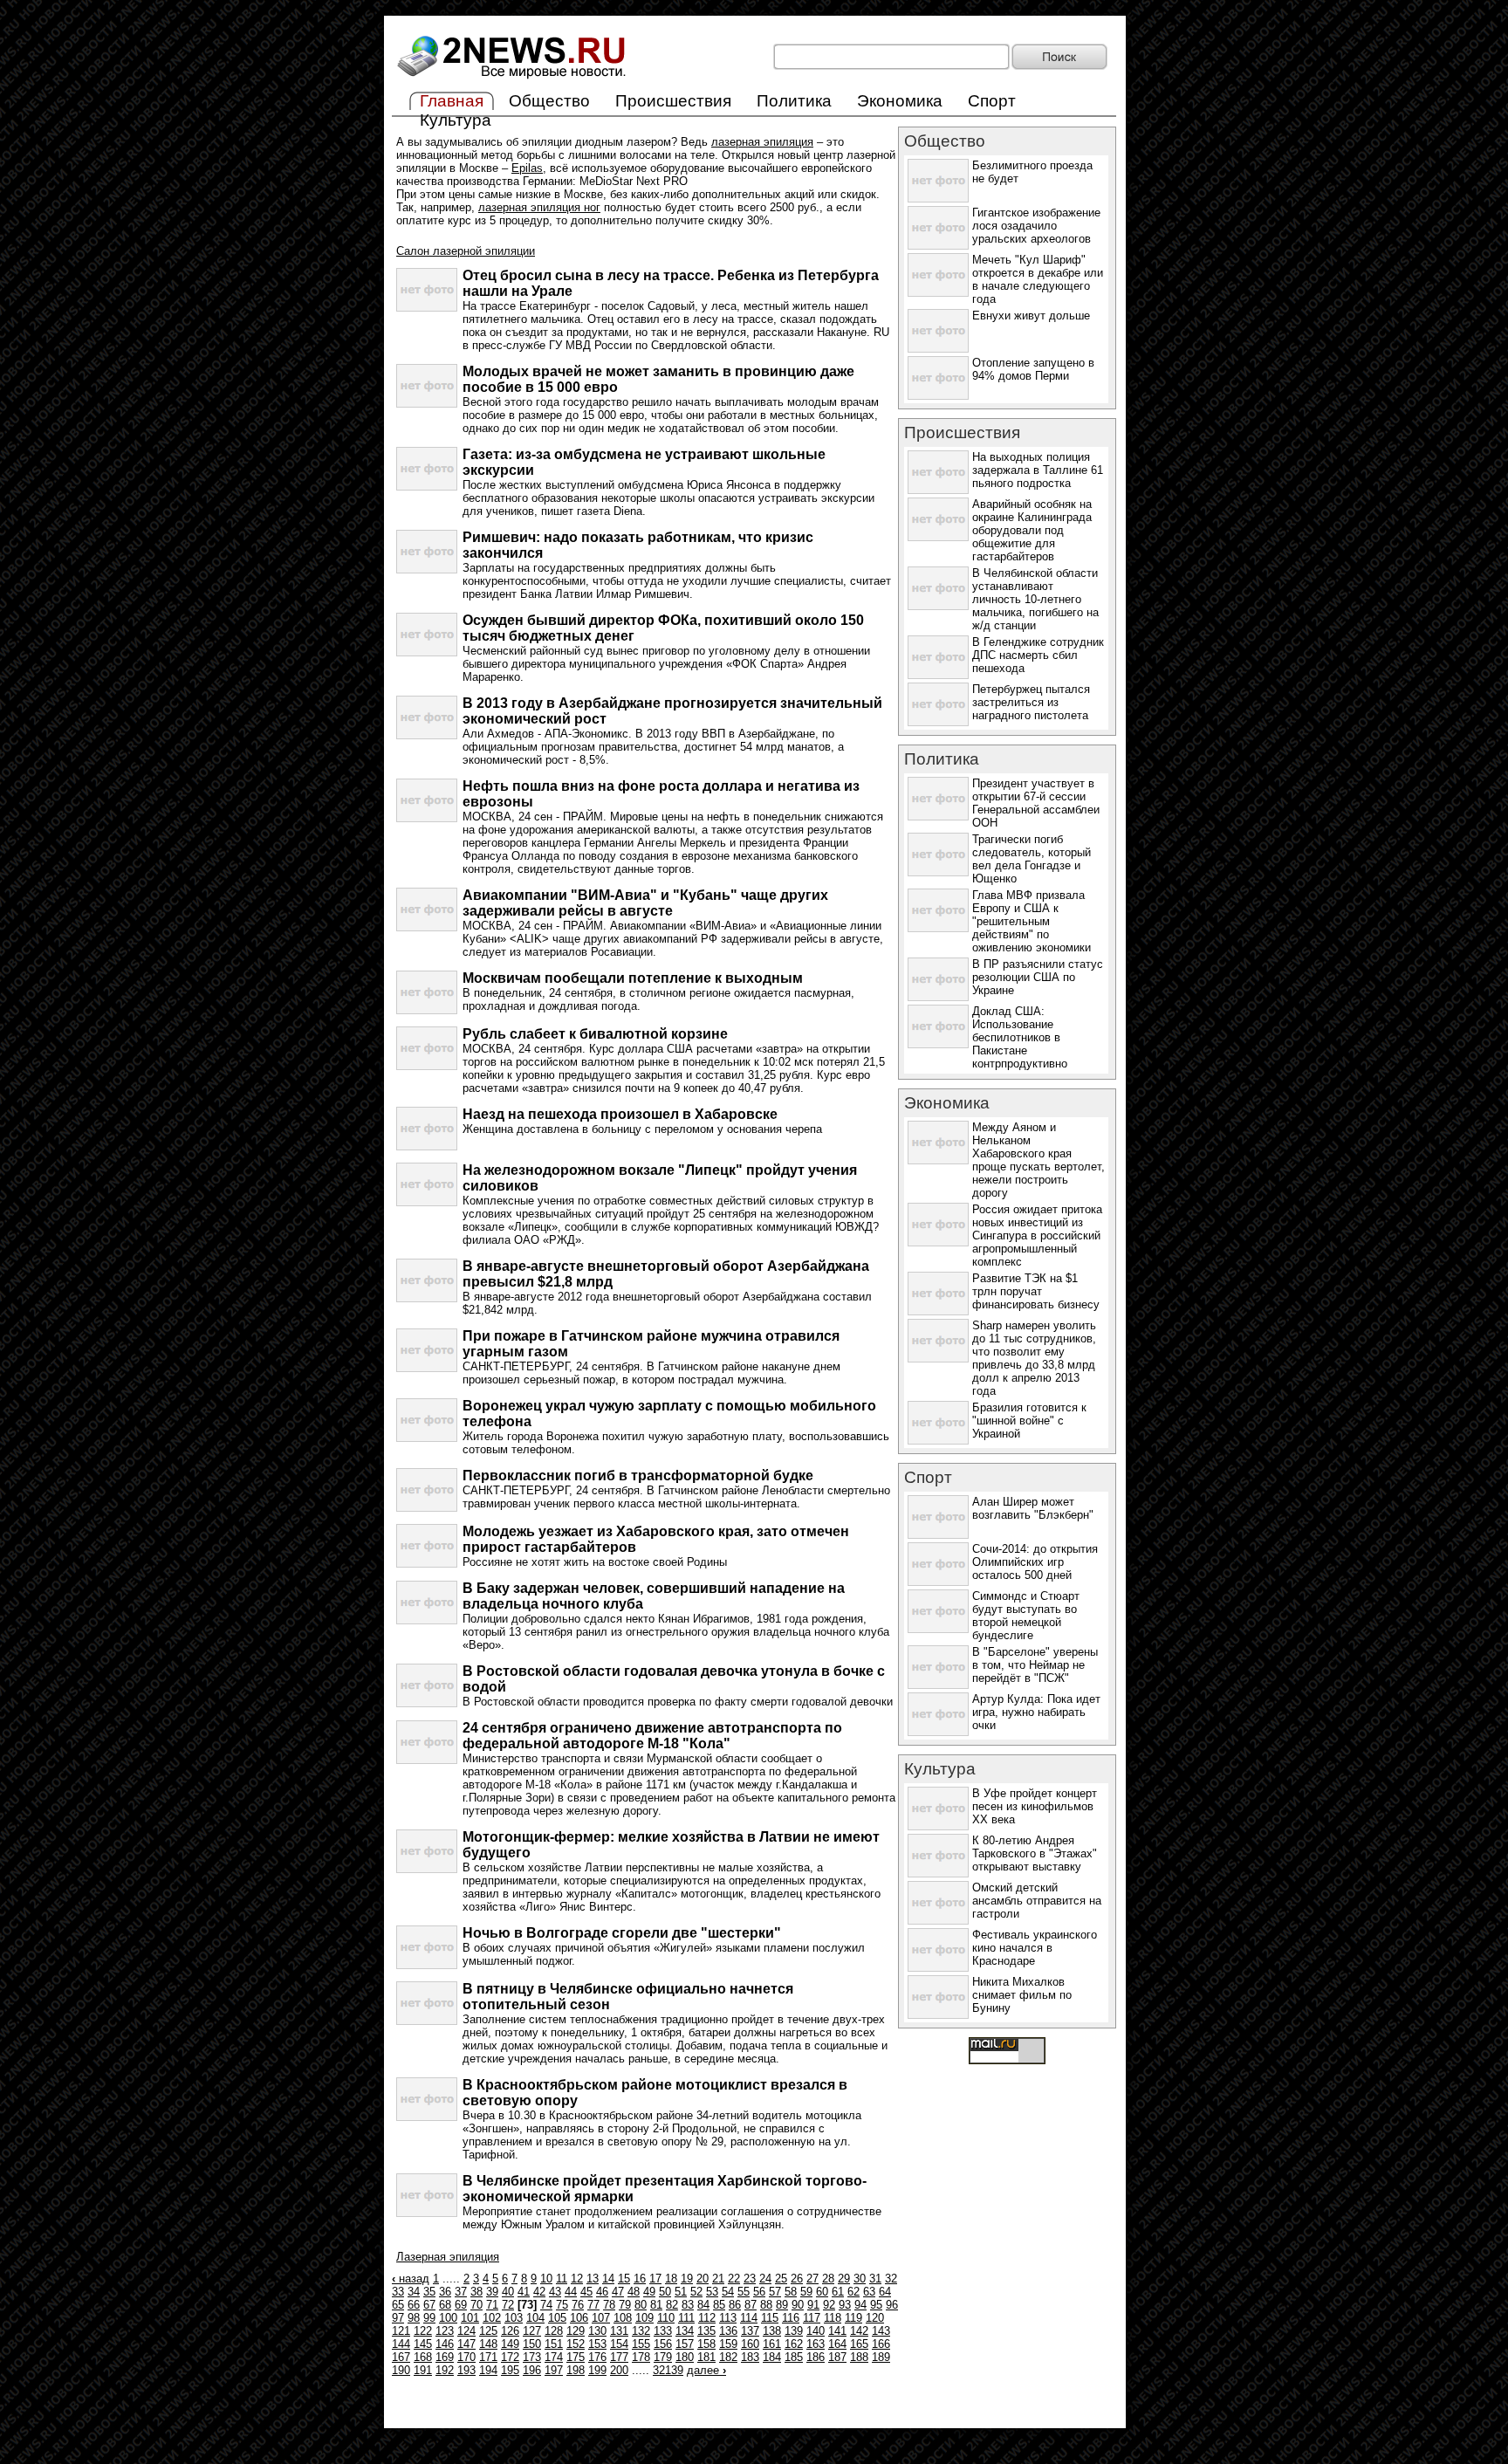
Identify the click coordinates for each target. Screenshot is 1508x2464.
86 (735, 2305)
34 (414, 2292)
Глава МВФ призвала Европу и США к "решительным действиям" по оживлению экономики (1032, 921)
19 (687, 2279)
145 (423, 2344)
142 (859, 2331)
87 (751, 2305)
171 (488, 2357)
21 (718, 2279)
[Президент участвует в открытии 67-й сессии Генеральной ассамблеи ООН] (938, 817)
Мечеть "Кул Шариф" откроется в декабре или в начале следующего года (1038, 279)
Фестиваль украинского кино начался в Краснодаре (1035, 1948)
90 (798, 2305)
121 (401, 2331)
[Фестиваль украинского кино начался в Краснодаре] (938, 1968)
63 (869, 2292)
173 (532, 2357)
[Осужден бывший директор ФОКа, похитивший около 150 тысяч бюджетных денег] (427, 652)
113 (728, 2318)
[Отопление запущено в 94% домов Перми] (938, 396)
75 (562, 2305)
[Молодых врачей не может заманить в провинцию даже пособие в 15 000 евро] (427, 404)
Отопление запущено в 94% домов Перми (1033, 369)
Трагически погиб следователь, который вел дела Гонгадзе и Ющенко (1032, 859)
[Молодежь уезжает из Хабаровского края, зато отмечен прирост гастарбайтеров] (427, 1564)
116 (791, 2318)
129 (576, 2331)
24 (765, 2279)
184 (772, 2357)
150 (532, 2344)
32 (891, 2279)
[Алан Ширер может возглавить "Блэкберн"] (938, 1535)
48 (634, 2292)
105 (557, 2318)
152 (576, 2344)
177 (619, 2357)
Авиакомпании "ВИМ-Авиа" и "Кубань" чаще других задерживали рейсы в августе (645, 903)
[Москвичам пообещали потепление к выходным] (427, 1010)
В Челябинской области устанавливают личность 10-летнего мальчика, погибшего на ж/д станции (1035, 599)
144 (401, 2344)
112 (707, 2318)
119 (853, 2318)
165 (859, 2344)
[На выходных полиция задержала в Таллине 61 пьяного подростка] (938, 490)
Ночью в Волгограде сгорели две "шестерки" (622, 1933)
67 (429, 2305)
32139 (668, 2370)
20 (703, 2279)
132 (641, 2331)
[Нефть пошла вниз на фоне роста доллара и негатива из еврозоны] (427, 818)
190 (401, 2370)
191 (423, 2370)
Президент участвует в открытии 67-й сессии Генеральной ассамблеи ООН (1036, 803)
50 (665, 2292)
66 (414, 2305)
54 (728, 2292)
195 (510, 2370)
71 (492, 2305)
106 (579, 2318)
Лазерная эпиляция (448, 2257)
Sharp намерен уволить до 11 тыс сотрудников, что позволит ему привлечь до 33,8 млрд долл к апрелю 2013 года (1034, 1358)
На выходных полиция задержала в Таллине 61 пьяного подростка (1038, 470)
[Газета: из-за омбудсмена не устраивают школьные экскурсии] (427, 487)
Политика (794, 101)
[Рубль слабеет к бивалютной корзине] (427, 1066)
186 (816, 2357)
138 (772, 2331)
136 (728, 2331)
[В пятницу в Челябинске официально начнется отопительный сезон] (427, 2021)
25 (781, 2279)
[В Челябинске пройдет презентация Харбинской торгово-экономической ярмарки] (427, 2213)
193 (466, 2370)
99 (429, 2318)
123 (445, 2331)
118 (833, 2318)
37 (461, 2292)
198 (576, 2370)
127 (532, 2331)
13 (593, 2279)
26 (797, 2279)
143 (881, 2331)
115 (770, 2318)
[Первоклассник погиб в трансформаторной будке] (427, 1508)
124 (466, 2331)
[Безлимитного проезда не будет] (938, 199)
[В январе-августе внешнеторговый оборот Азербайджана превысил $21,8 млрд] (427, 1298)
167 (401, 2357)
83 (688, 2305)
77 (593, 2305)
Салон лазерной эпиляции (466, 251)
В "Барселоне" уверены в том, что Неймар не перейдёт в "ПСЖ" (1035, 1665)
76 (578, 2305)
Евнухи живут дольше (1031, 316)
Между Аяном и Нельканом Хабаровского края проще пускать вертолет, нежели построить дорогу (1038, 1160)
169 (445, 2357)
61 (838, 2292)
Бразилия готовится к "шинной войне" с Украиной (1029, 1421)
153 (597, 2344)
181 (706, 2357)
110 (666, 2318)
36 (445, 2292)
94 (860, 2305)
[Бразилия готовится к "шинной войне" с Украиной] (938, 1441)
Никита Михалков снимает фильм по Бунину (1022, 1995)
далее (706, 2370)
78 (609, 2305)
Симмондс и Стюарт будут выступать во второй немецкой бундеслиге (1026, 1616)
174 (554, 2357)
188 (859, 2357)
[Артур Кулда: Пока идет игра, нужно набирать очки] (938, 1732)
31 (875, 2279)
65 (398, 2305)
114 (749, 2318)
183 (750, 2357)
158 (706, 2344)
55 (744, 2292)
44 (571, 2292)
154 (619, 2344)
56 (759, 2292)
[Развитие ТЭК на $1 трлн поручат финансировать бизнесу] (938, 1311)
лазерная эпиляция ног (539, 207)
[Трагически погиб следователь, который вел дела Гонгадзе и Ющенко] (938, 872)
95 (876, 2305)
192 (445, 2370)
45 (586, 2292)
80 (641, 2305)
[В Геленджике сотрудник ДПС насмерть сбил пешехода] (938, 675)
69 (461, 2305)
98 (414, 2318)
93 (845, 2305)
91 (813, 2305)
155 (641, 2344)
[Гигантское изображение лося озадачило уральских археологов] (938, 246)
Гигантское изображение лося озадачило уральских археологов (1036, 226)
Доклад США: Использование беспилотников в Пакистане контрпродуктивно (1020, 1037)
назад (411, 2279)
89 (782, 2305)
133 (663, 2331)
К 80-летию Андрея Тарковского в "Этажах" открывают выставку (1035, 1853)
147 (466, 2344)
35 (429, 2292)
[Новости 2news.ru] (512, 79)
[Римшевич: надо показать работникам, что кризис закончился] (427, 570)
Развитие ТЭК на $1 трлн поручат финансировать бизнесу (1036, 1291)
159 (728, 2344)
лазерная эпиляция (762, 142)
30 (860, 2279)
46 (602, 2292)
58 (791, 2292)
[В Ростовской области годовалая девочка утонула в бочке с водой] (427, 1703)
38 (476, 2292)
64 (885, 2292)
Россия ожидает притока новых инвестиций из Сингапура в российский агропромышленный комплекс (1037, 1235)
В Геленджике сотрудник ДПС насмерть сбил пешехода (1038, 655)
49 (649, 2292)
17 (655, 2279)
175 (576, 2357)
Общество (549, 101)
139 (794, 2331)
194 (488, 2370)
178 (641, 2357)
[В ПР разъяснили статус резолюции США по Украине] (938, 997)
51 (681, 2292)
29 (844, 2279)
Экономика (900, 101)
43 (555, 2292)
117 (812, 2318)
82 (672, 2305)
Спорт (992, 101)
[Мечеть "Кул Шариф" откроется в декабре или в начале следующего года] (938, 293)
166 (881, 2344)
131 (619, 2331)
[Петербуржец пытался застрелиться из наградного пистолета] (938, 722)
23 (750, 2279)
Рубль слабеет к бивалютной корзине (595, 1034)
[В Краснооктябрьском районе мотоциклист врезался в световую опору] (427, 2117)
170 (466, 2357)
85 (719, 2305)
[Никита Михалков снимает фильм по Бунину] (938, 2015)
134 (685, 2331)
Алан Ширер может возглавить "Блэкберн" (1033, 1508)
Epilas (527, 168)
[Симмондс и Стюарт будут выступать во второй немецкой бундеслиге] (938, 1629)
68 (445, 2305)
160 (750, 2344)
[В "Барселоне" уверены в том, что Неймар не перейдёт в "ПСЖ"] (938, 1685)
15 (624, 2279)
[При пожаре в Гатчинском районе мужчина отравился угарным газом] (427, 1368)
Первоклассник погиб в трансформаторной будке (638, 1476)
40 (508, 2292)
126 (510, 2331)
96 (892, 2305)
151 (554, 2344)
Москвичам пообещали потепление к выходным (633, 978)
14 (608, 2279)
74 (546, 2305)
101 (470, 2318)
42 (539, 2292)
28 (828, 2279)
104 (535, 2318)
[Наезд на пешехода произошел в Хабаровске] (427, 1146)
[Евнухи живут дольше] (938, 349)
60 (822, 2292)
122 (423, 2331)
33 (398, 2292)
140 (816, 2331)
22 (734, 2279)
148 (488, 2344)
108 (623, 2318)
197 (554, 2370)
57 (775, 2292)
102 (492, 2318)
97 (398, 2318)
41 (524, 2292)
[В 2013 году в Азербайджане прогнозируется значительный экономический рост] (427, 735)
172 (510, 2357)
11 (562, 2279)
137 (750, 2331)
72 (508, 2305)
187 (837, 2357)
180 (685, 2357)
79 (625, 2305)
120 (875, 2318)
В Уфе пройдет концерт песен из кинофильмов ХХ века (1035, 1806)
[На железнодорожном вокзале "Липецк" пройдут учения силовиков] (427, 1202)
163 (816, 2344)
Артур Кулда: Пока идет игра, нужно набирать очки (1036, 1712)
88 (766, 2305)
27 (812, 2279)
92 (829, 2305)
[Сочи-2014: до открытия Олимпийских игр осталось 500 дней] (938, 1582)
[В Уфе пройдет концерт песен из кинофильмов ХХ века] (938, 1826)
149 (510, 2344)
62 (853, 2292)
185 (794, 2357)
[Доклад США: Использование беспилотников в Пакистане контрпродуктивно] (938, 1044)
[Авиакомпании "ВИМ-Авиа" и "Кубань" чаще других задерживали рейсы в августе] (427, 927)
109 (644, 2318)
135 (706, 2331)
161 (772, 2344)
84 (703, 2305)
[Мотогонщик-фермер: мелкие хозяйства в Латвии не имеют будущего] (427, 1869)
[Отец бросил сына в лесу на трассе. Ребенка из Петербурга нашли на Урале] (427, 308)
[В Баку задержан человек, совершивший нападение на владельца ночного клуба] (427, 1620)
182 (728, 2357)
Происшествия (673, 101)
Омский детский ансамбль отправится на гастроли (1037, 1901)
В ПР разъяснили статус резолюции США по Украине (1038, 977)
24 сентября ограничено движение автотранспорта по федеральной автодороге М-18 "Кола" (652, 1736)
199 (597, 2370)
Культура (456, 120)
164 (837, 2344)
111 (686, 2318)
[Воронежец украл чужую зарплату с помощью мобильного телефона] (427, 1438)
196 (532, 2370)
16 (640, 2279)
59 (806, 2292)
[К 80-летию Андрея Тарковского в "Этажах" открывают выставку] (938, 1874)
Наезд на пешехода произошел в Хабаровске (620, 1114)
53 (712, 2292)
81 (656, 2305)
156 (663, 2344)
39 (492, 2292)
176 (597, 2357)
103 (514, 2318)
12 (577, 2279)
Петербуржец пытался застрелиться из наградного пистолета (1031, 702)
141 (837, 2331)
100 (448, 2318)
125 (488, 2331)
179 (663, 2357)
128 (554, 2331)
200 (619, 2370)
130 (597, 2331)
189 (881, 2357)
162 (794, 2344)
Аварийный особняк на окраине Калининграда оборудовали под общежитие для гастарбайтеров (1032, 530)
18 (671, 2279)
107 (601, 2318)
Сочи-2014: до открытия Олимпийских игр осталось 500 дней (1035, 1562)
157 (685, 2344)
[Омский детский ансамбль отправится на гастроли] (938, 1921)
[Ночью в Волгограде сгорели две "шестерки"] (427, 1965)
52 (696, 2292)
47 (618, 2292)
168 (423, 2357)
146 (445, 2344)
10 (546, 2279)
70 (476, 2305)
